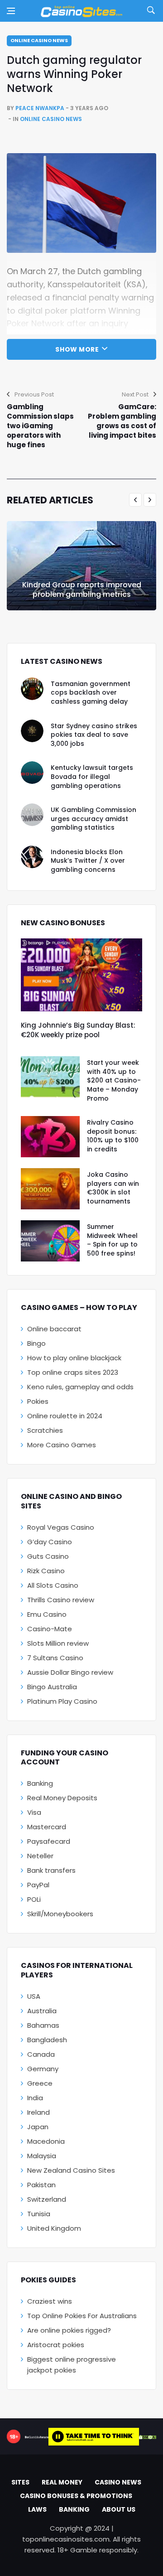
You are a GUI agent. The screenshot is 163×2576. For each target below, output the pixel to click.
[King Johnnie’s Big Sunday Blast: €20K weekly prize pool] (81, 975)
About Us (119, 2509)
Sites (20, 2482)
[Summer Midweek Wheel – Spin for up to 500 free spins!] (50, 1241)
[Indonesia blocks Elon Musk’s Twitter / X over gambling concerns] (32, 857)
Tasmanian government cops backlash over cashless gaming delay (91, 693)
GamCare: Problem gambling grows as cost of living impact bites (122, 421)
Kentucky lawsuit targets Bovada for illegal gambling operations (92, 776)
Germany (43, 2069)
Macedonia (46, 2141)
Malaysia (42, 2156)
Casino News (118, 2482)
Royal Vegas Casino (61, 1527)
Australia (42, 2011)
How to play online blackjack (74, 1358)
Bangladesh (47, 2040)
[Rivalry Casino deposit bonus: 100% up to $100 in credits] (50, 1137)
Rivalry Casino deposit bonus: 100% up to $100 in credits (113, 1136)
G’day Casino (50, 1542)
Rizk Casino (46, 1571)
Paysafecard (49, 1841)
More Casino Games (62, 1445)
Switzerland (47, 2199)
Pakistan (41, 2185)
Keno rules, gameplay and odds (80, 1387)
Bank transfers (51, 1870)
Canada (41, 2054)
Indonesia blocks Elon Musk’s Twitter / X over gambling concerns (88, 861)
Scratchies (45, 1430)
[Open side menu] (11, 11)
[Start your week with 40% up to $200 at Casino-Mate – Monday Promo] (50, 1077)
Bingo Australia (52, 1687)
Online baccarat (54, 1329)
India (35, 2098)
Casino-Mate (50, 1629)
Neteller (40, 1856)
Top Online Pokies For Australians (82, 2316)
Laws (37, 2509)
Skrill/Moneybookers (60, 1914)
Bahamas (43, 2025)
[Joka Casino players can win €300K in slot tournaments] (50, 1189)
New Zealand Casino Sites (71, 2170)
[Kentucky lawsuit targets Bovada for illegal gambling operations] (32, 773)
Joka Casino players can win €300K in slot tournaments (113, 1188)
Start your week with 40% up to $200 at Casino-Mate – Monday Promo (114, 1080)
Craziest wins (50, 2301)
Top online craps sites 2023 (73, 1372)
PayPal (38, 1885)
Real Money (62, 2482)
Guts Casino (48, 1556)
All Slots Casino (53, 1585)
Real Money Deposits (62, 1798)
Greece (40, 2083)
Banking (40, 1783)
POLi (34, 1899)
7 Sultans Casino (55, 1658)
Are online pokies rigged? (69, 2330)
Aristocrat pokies (56, 2345)
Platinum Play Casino (62, 1701)
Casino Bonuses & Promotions (76, 2496)
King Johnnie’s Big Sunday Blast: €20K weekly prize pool (78, 1030)
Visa (34, 1812)
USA (34, 1996)
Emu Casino (47, 1614)
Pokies (38, 1401)
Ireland (38, 2112)
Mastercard (47, 1827)
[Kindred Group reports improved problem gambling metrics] (81, 566)
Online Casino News (39, 40)
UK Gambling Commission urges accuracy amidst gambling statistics (93, 819)
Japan (38, 2127)
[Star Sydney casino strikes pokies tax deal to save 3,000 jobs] (32, 731)
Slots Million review (58, 1643)
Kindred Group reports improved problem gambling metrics (82, 590)
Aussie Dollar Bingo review (70, 1672)
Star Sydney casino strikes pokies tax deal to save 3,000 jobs (94, 735)
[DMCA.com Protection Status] (148, 2436)
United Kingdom (54, 2228)
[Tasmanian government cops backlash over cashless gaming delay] (32, 689)
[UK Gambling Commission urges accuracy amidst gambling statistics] (32, 815)
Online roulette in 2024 (65, 1416)
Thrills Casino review (61, 1600)
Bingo (36, 1343)
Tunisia (39, 2214)
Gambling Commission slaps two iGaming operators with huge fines (40, 426)
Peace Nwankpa (40, 108)
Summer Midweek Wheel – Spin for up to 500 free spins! (112, 1240)
